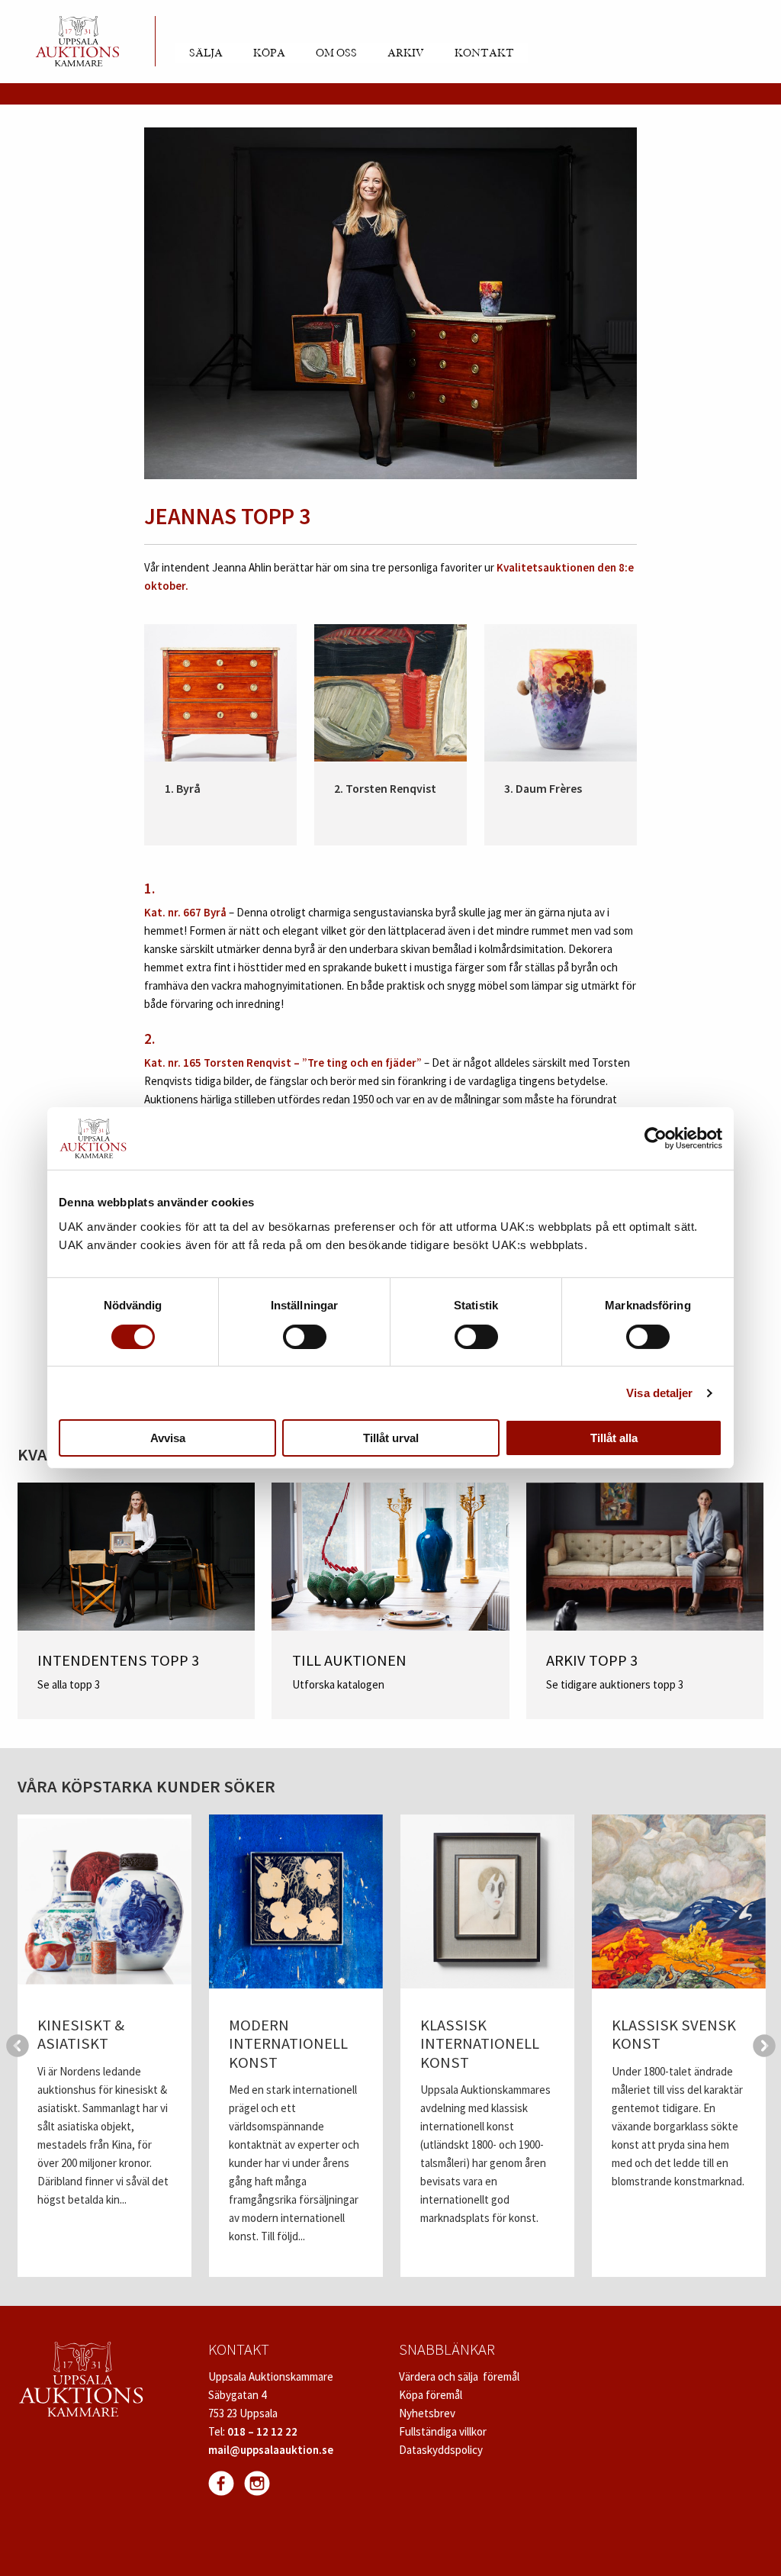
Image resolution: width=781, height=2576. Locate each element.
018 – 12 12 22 (262, 2431)
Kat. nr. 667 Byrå (185, 912)
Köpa (269, 53)
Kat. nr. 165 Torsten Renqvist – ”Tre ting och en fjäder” (283, 1063)
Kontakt (484, 53)
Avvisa (168, 1438)
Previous (18, 2046)
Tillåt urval (391, 1438)
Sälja (206, 53)
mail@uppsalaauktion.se (271, 2450)
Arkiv (406, 53)
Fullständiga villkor (443, 2431)
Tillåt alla (614, 1438)
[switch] (305, 1337)
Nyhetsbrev (427, 2413)
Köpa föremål (431, 2395)
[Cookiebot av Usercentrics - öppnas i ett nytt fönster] (656, 1138)
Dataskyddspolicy (441, 2450)
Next (764, 2046)
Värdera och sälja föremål (459, 2376)
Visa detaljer (659, 1393)
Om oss (336, 53)
